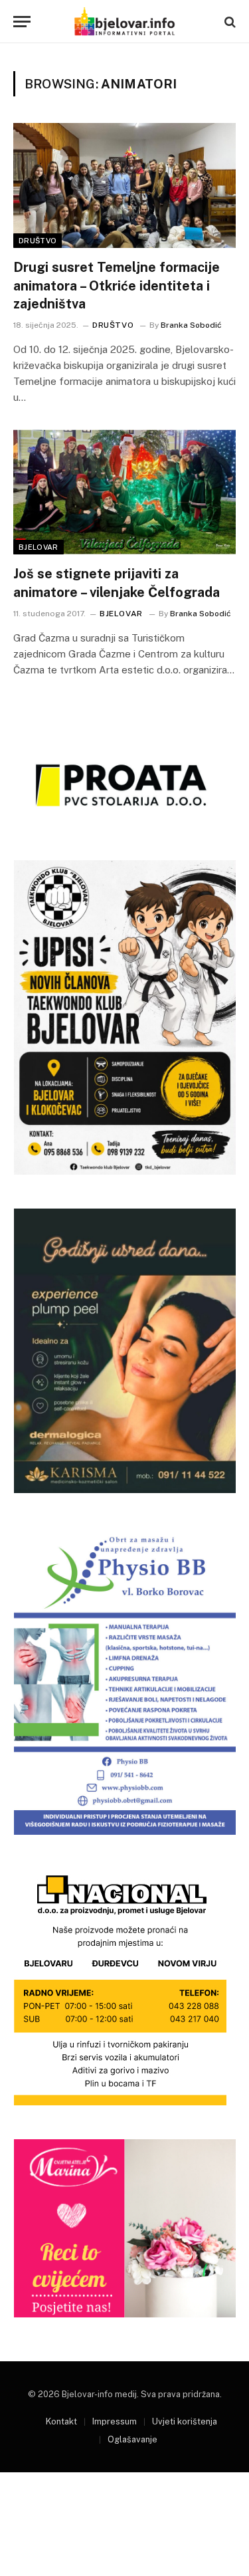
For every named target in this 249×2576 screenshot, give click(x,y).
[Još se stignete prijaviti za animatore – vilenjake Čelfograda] (124, 492)
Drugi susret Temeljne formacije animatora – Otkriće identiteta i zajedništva (117, 285)
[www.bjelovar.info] (124, 22)
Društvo (38, 241)
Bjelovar (39, 547)
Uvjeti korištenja (185, 2421)
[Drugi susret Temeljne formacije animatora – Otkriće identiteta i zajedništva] (124, 185)
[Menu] (22, 22)
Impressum (115, 2421)
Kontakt (61, 2421)
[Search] (229, 22)
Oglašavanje (132, 2439)
